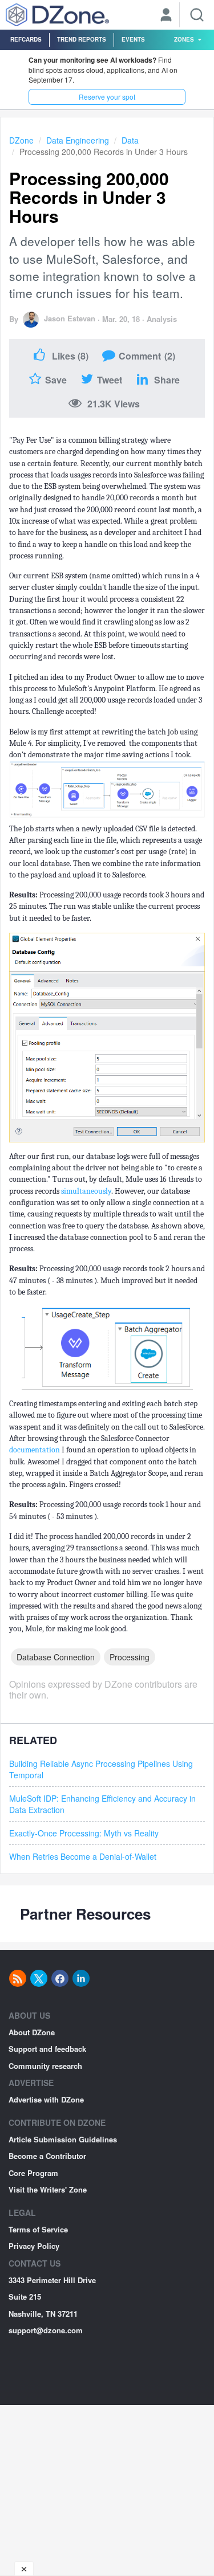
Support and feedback (47, 2049)
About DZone (32, 2032)
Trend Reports (82, 39)
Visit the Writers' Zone (48, 2189)
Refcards (26, 39)
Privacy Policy (34, 2246)
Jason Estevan (70, 318)
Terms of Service (38, 2229)
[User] (166, 16)
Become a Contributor (47, 2156)
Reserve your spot (107, 97)
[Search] (197, 15)
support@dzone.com (46, 2330)
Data (130, 140)
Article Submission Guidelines (63, 2139)
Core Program (33, 2173)
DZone (21, 140)
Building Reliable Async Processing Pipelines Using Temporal (101, 1769)
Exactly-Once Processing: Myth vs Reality (84, 1833)
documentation (35, 1450)
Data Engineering (78, 140)
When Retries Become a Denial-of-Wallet (83, 1856)
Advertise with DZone (46, 2099)
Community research (45, 2066)
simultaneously (86, 1191)
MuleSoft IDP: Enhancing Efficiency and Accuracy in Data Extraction (102, 1804)
